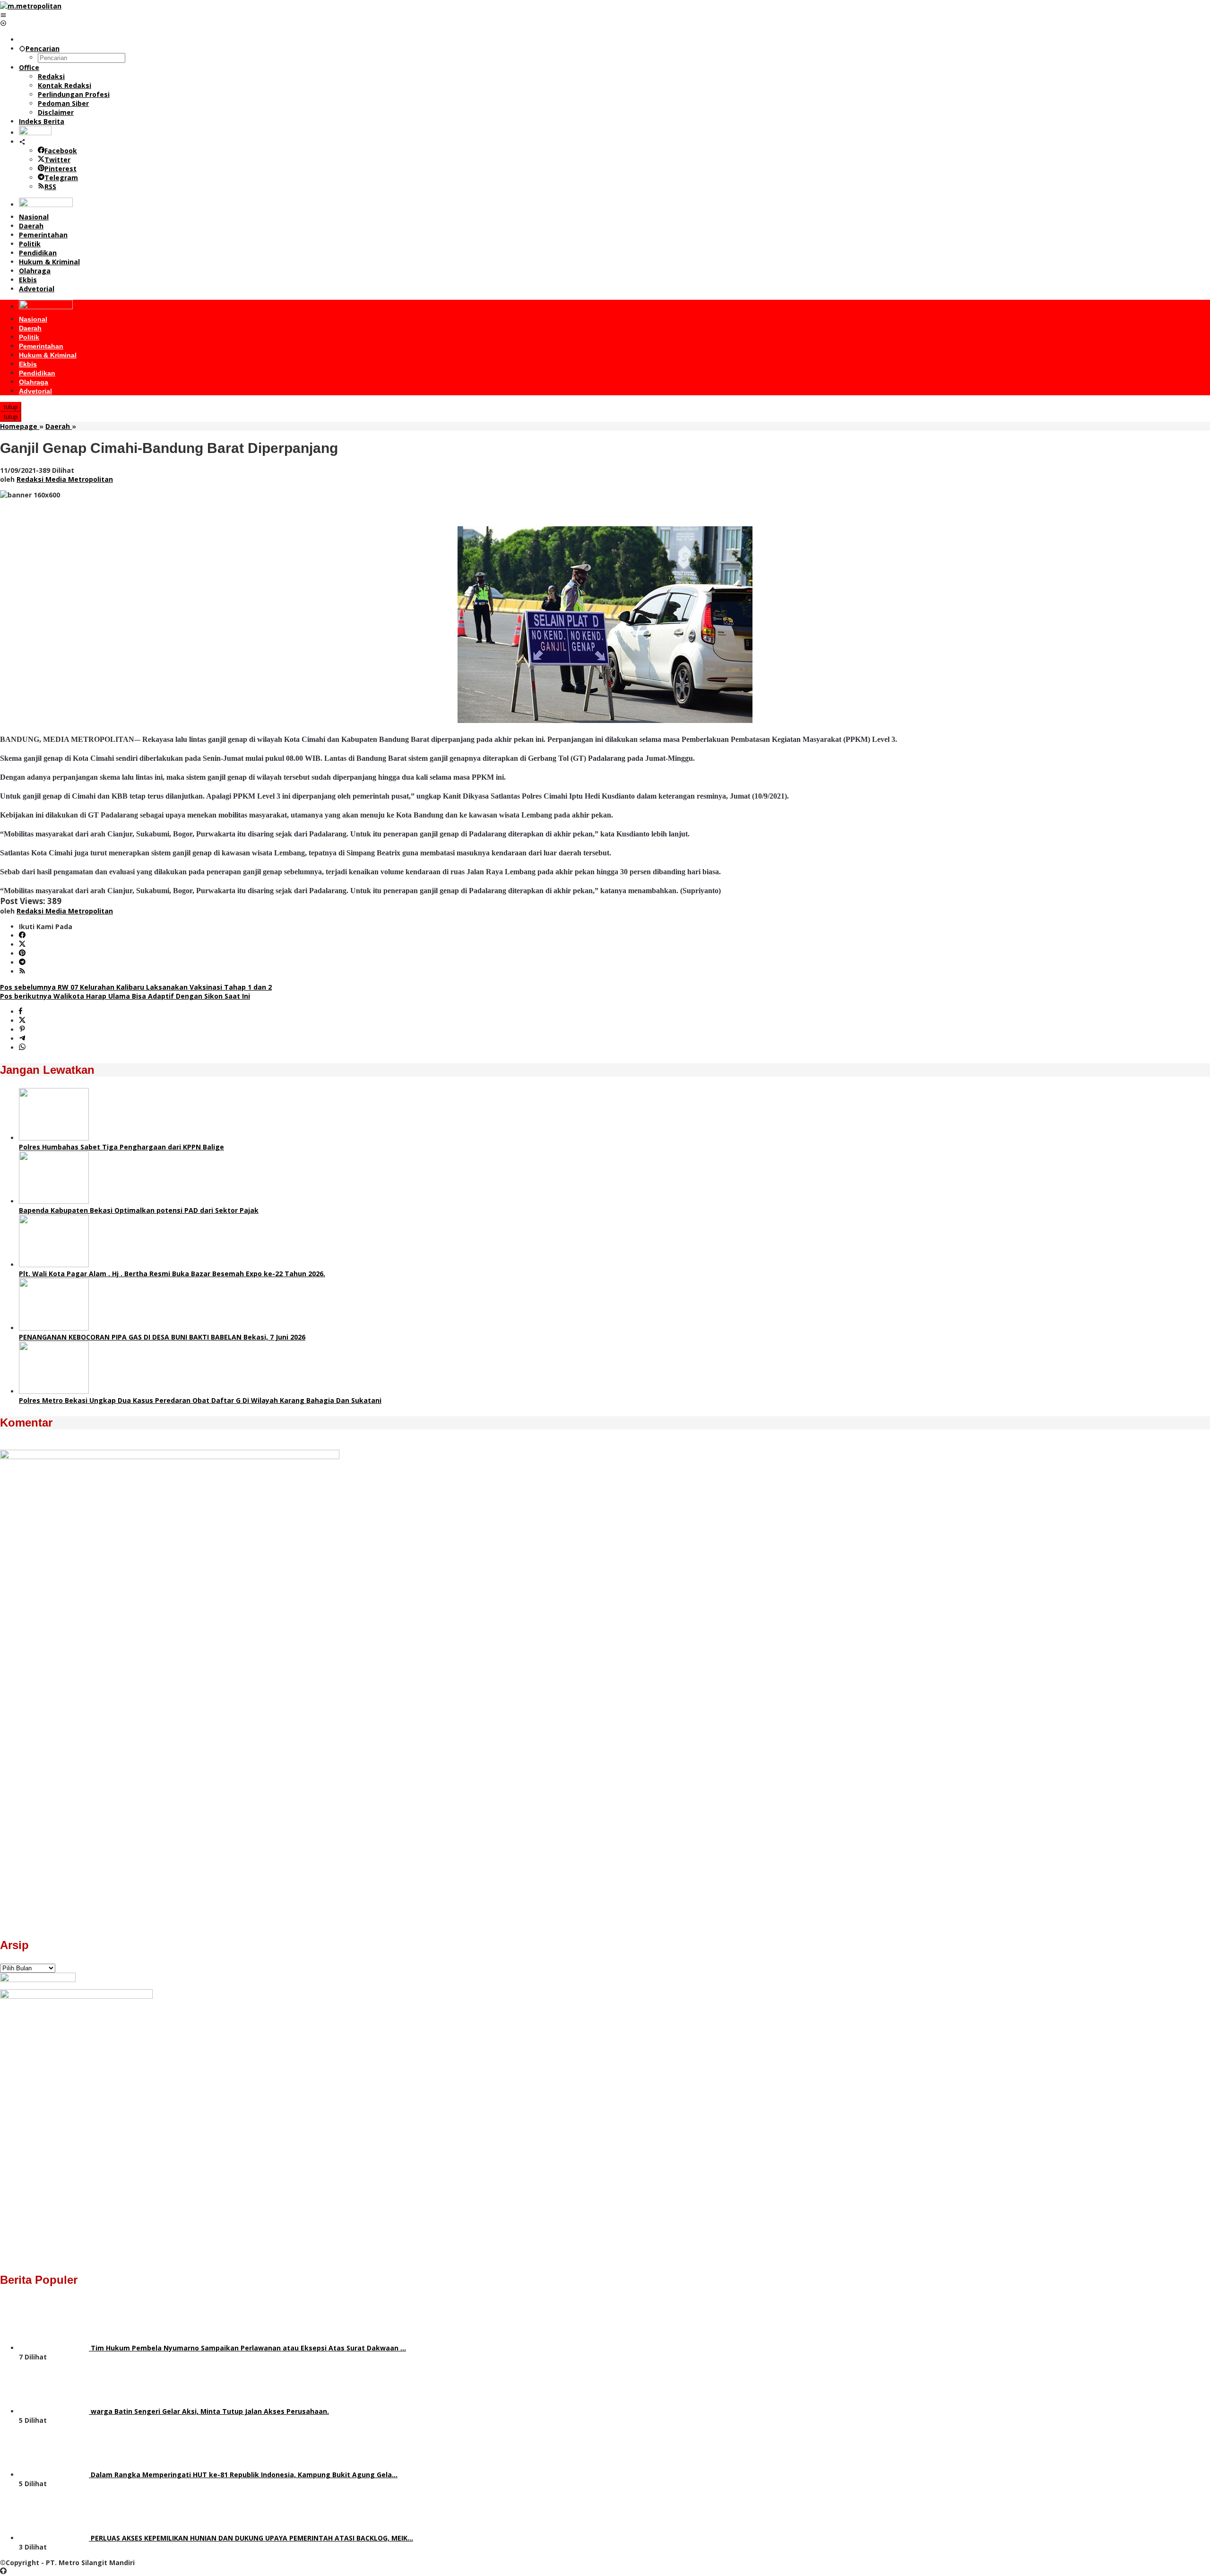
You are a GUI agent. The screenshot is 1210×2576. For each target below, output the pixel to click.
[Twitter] (22, 944)
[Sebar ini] (21, 1012)
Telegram (61, 178)
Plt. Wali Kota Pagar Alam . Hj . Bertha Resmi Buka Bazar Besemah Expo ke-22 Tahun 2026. (172, 1274)
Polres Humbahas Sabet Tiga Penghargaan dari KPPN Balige (121, 1147)
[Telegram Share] (22, 1039)
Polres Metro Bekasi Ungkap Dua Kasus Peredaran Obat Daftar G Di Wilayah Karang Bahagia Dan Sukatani (200, 1400)
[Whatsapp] (22, 1048)
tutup (11, 407)
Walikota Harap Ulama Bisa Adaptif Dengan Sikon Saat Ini (125, 996)
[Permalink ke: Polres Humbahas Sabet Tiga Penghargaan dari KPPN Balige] (54, 1138)
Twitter (57, 160)
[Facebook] (22, 936)
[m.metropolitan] (31, 6)
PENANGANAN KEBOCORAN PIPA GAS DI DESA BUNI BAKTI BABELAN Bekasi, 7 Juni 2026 (162, 1337)
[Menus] (3, 15)
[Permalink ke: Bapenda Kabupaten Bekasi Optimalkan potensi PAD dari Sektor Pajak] (54, 1201)
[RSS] (22, 971)
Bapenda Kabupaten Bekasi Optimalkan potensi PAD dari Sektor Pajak (139, 1210)
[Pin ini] (22, 1030)
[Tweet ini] (22, 1021)
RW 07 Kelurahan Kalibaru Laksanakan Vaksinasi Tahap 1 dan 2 (136, 987)
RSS (50, 187)
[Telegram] (22, 962)
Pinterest (60, 169)
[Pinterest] (22, 953)
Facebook (61, 151)
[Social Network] (22, 142)
